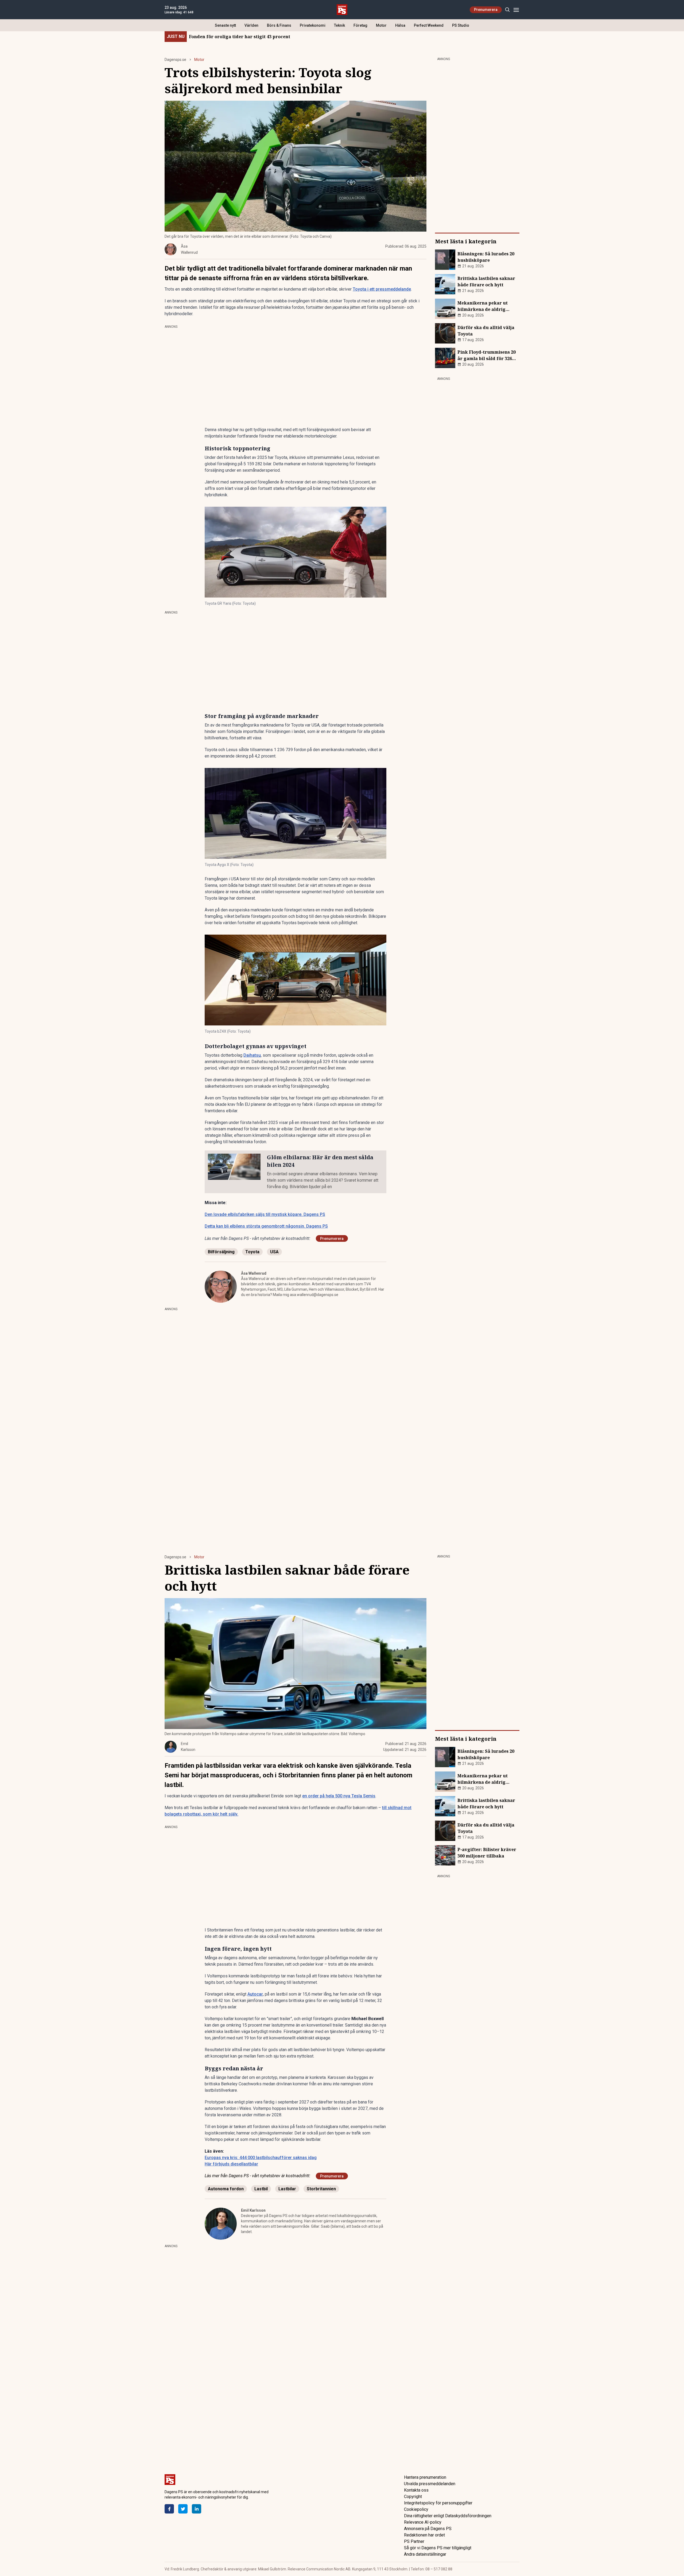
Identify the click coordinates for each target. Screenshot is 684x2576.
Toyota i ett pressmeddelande (382, 289)
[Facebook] (169, 2509)
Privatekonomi (313, 25)
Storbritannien (321, 2189)
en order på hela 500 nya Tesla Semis (339, 1796)
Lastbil (261, 2189)
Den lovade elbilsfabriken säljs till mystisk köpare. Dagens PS (265, 1214)
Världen (251, 25)
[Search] (507, 10)
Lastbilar (287, 2189)
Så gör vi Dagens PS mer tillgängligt (438, 2548)
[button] (296, 552)
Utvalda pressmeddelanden (430, 2484)
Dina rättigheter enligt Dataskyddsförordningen (448, 2516)
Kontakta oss (416, 2490)
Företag (360, 25)
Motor (381, 25)
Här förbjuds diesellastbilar (231, 2164)
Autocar (255, 1994)
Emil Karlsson (253, 2210)
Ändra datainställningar (425, 2554)
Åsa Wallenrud (254, 1273)
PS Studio (461, 25)
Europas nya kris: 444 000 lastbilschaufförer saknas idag (261, 2158)
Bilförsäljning (221, 1252)
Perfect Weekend (429, 25)
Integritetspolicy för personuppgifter (438, 2503)
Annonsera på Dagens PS (428, 2529)
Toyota (252, 1252)
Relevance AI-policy (423, 2522)
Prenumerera (486, 10)
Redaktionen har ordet (424, 2535)
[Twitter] (183, 2509)
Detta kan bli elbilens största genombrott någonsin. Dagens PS (266, 1226)
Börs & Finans (279, 25)
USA (274, 1252)
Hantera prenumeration (425, 2477)
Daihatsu (252, 1055)
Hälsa (400, 25)
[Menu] (516, 10)
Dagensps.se (175, 60)
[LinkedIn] (197, 2509)
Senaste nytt (225, 25)
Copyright (413, 2497)
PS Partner (414, 2541)
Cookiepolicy (416, 2509)
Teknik (339, 25)
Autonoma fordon (226, 2189)
